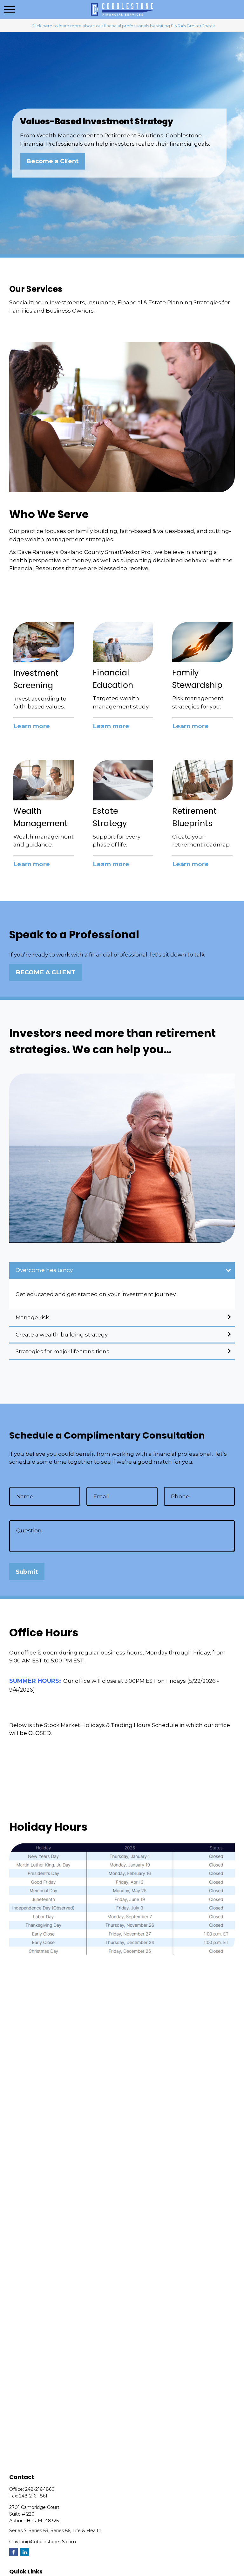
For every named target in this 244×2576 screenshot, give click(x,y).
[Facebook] (14, 2552)
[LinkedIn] (25, 2552)
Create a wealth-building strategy (62, 1335)
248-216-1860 (40, 2489)
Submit (27, 1572)
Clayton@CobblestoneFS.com (43, 2542)
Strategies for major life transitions (62, 1351)
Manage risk (32, 1317)
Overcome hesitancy (44, 1270)
